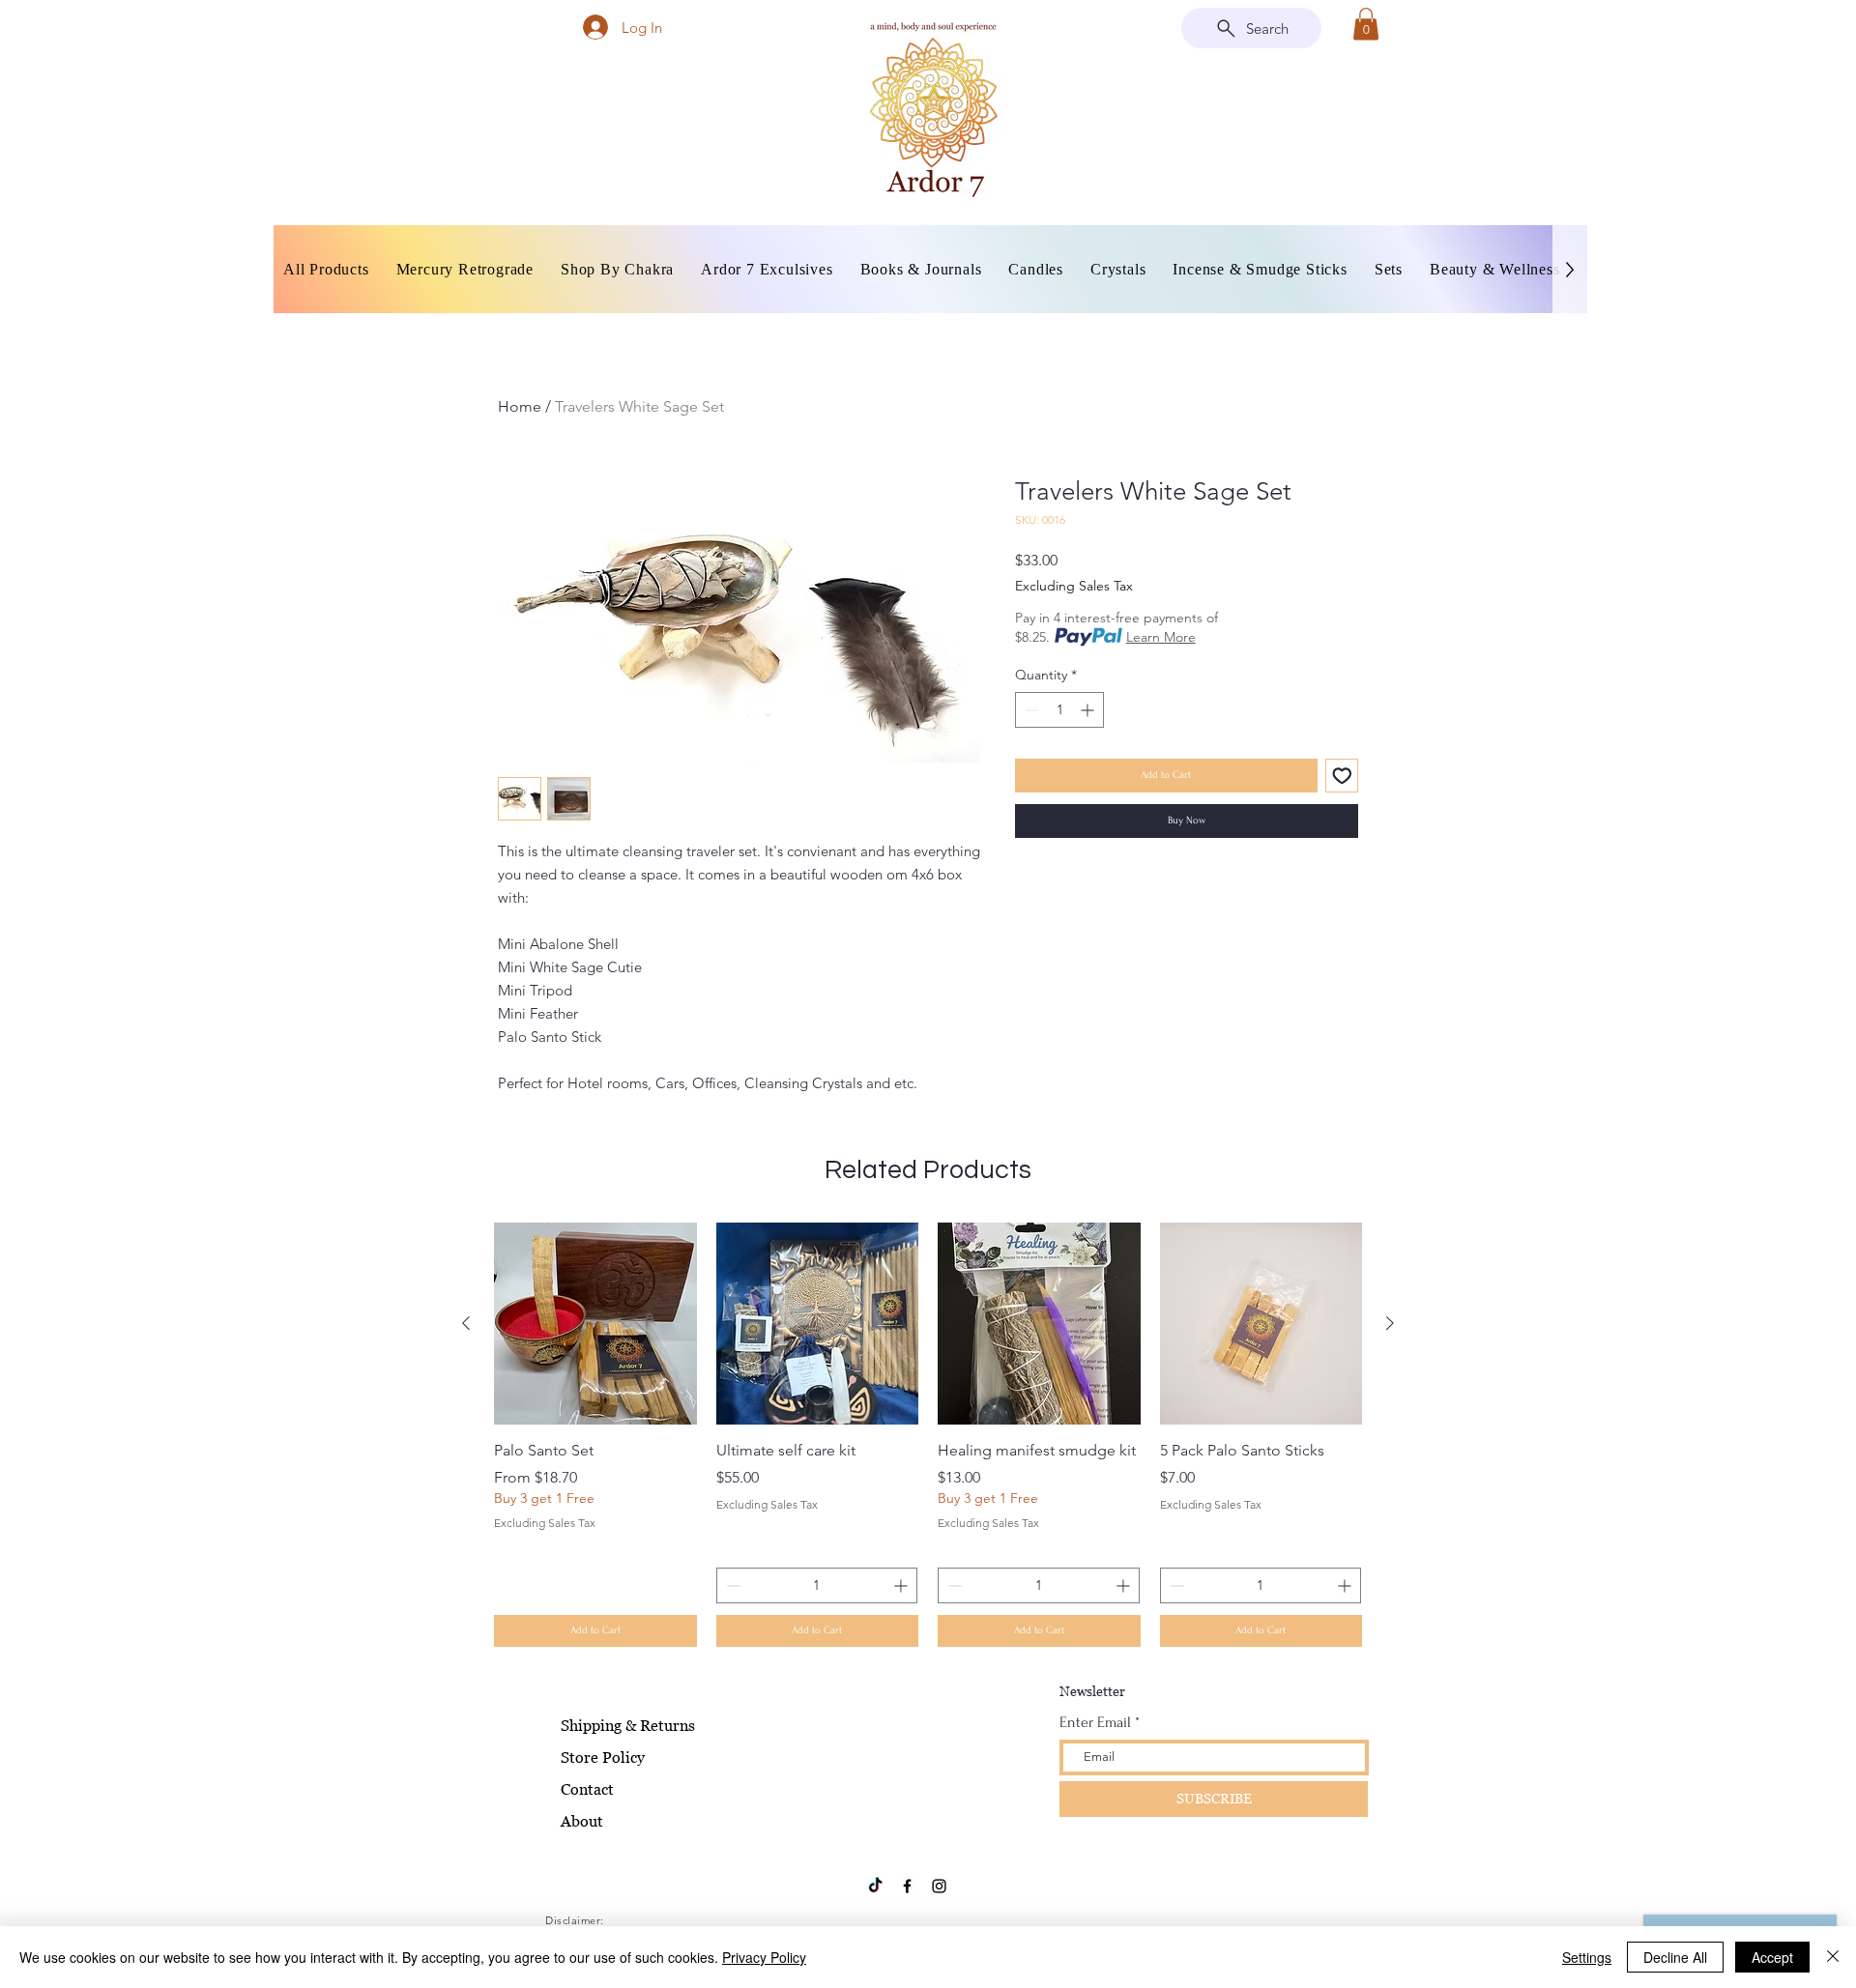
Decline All (1675, 1957)
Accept (1772, 1957)
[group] (928, 1435)
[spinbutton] (1059, 710)
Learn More (1161, 637)
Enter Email (1095, 1722)
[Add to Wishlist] (1342, 776)
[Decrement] (1030, 710)
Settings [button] (1587, 1957)
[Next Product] (1390, 1323)
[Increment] (1089, 710)
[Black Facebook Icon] (907, 1886)
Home (520, 406)
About (582, 1821)
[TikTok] (875, 1886)
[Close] (1833, 1957)
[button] (1366, 24)
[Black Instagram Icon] (939, 1886)
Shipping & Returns (628, 1725)
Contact (587, 1789)
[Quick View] (595, 1324)
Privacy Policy (764, 1957)
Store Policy (603, 1757)
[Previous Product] (466, 1323)
